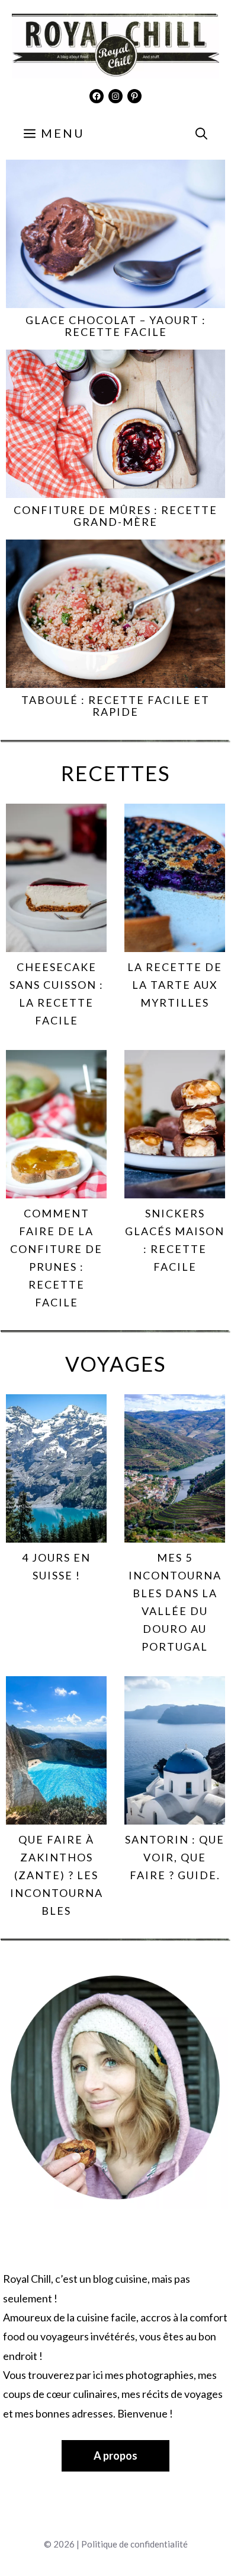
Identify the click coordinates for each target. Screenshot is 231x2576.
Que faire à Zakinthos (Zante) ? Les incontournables (57, 1875)
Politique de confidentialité (134, 2544)
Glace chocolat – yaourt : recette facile (116, 326)
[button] (201, 133)
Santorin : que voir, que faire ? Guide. (175, 1857)
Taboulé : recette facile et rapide (115, 706)
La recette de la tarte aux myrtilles (175, 985)
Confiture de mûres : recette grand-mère (115, 516)
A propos (115, 2456)
